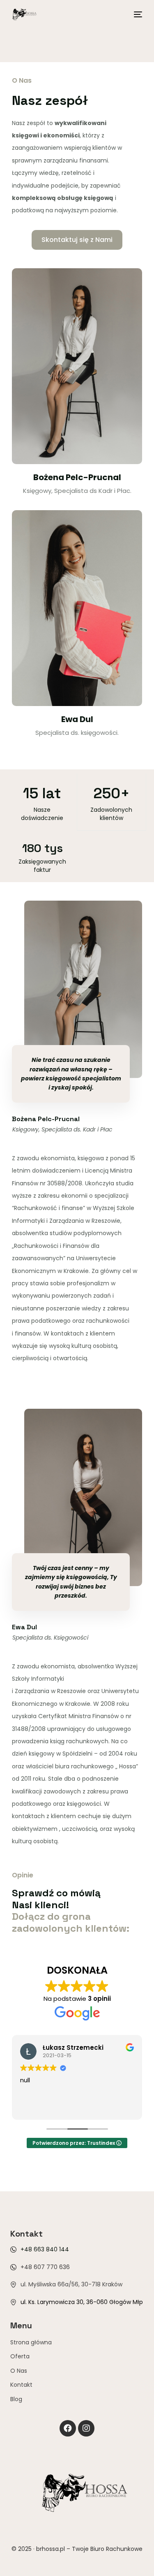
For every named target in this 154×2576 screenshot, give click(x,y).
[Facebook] (68, 2428)
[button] (77, 240)
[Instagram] (86, 2428)
